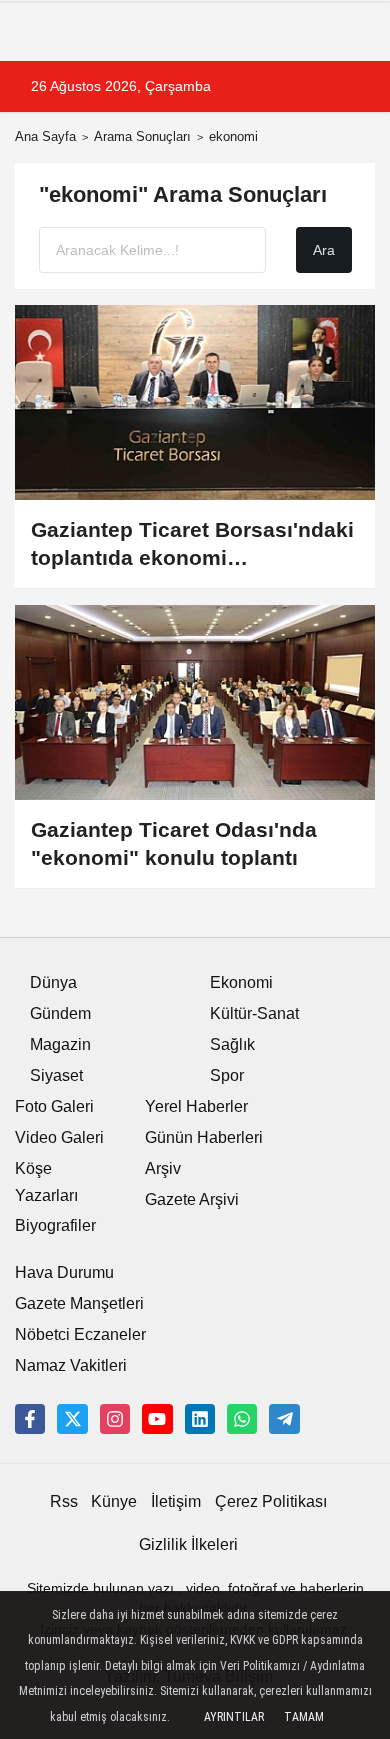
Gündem (60, 1013)
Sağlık (232, 1044)
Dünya (53, 982)
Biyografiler (55, 1225)
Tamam (304, 1717)
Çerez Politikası (271, 1501)
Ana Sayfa (45, 136)
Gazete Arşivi (192, 1199)
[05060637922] (242, 1419)
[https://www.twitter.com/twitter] (72, 1419)
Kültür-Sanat (254, 1013)
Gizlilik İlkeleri (188, 1544)
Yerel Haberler (196, 1106)
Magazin (60, 1044)
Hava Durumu (64, 1272)
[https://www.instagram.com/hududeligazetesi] (115, 1419)
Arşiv (163, 1168)
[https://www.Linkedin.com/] (200, 1419)
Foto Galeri (54, 1106)
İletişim (176, 1501)
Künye (114, 1501)
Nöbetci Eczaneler (80, 1334)
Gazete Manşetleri (79, 1303)
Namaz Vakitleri (71, 1365)
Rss (64, 1501)
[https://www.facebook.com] (157, 1419)
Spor (227, 1075)
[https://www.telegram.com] (284, 1419)
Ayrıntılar (234, 1717)
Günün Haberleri (204, 1137)
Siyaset (56, 1075)
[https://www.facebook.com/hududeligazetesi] (30, 1419)
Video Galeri (59, 1137)
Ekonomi (241, 982)
